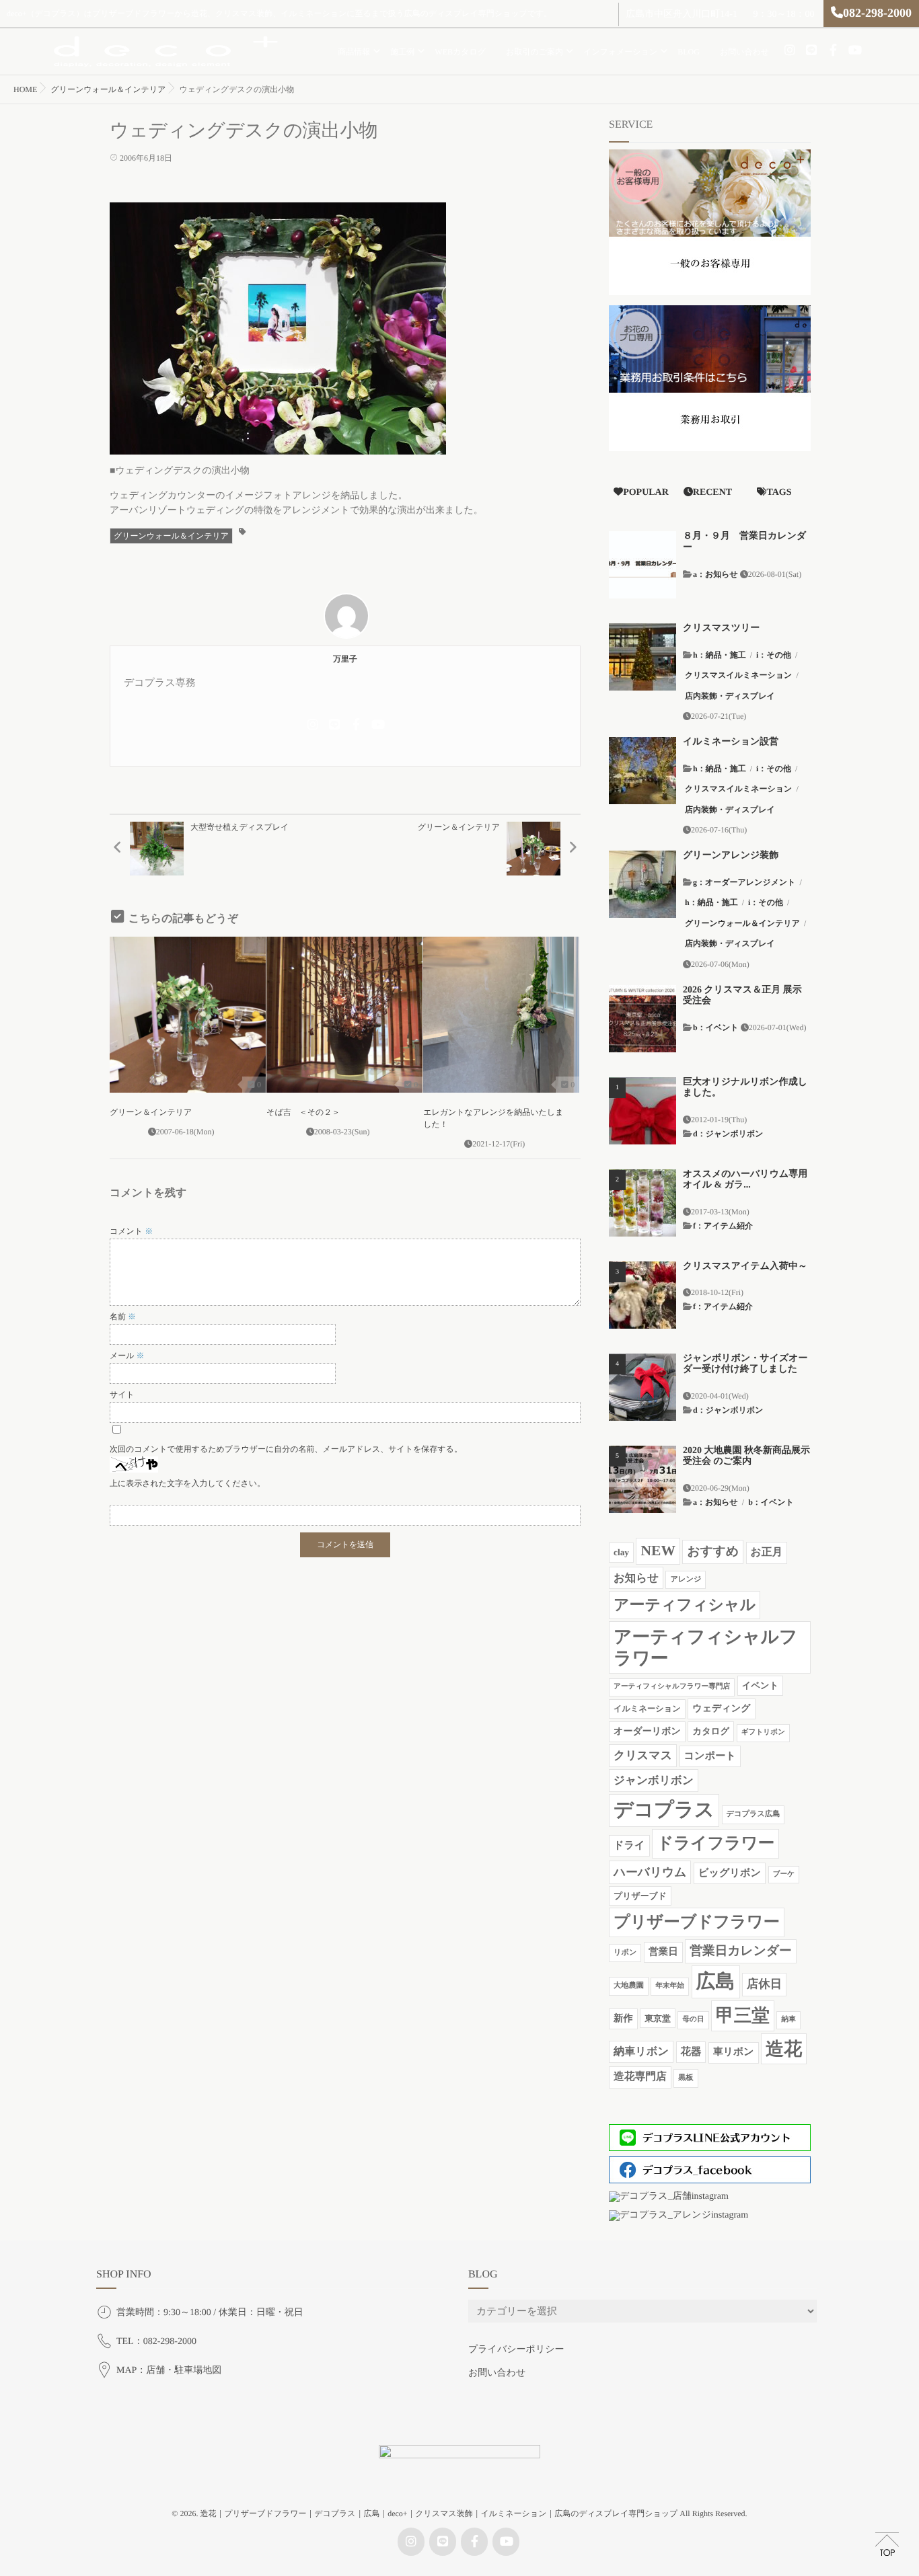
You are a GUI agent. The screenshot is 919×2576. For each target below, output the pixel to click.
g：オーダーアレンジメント (744, 882)
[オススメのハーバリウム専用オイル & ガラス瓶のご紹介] (642, 1203)
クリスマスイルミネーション (738, 675)
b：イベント (716, 1027)
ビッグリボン (730, 1873)
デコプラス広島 (753, 1814)
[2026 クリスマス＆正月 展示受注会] (642, 1019)
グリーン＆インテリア (151, 1112)
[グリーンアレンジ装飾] (642, 884)
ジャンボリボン (654, 1780)
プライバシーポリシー (516, 2350)
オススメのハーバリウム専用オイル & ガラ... (745, 1180)
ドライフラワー (715, 1843)
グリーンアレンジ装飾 (731, 856)
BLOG (689, 52)
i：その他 (774, 655)
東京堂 (658, 2018)
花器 (691, 2052)
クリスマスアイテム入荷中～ (745, 1266)
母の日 (693, 2020)
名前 (123, 1317)
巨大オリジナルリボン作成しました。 (745, 1088)
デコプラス (664, 1810)
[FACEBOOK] (833, 50)
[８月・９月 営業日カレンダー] (642, 565)
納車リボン (641, 2052)
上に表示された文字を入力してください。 (187, 1483)
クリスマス (643, 1755)
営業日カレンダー (741, 1951)
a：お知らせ (715, 574)
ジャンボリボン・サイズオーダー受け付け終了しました (745, 1364)
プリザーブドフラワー (697, 1922)
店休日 (764, 1984)
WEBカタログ (460, 52)
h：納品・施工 (720, 655)
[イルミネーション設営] (642, 771)
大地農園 (629, 1986)
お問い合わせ (744, 52)
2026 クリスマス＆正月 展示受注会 (742, 996)
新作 (623, 2019)
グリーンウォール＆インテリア (171, 536)
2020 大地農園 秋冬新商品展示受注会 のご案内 (746, 1456)
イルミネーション (647, 1709)
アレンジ (686, 1579)
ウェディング (721, 1709)
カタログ (711, 1731)
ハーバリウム (650, 1872)
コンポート (710, 1756)
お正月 (767, 1552)
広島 (716, 1982)
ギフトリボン (763, 1732)
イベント (761, 1685)
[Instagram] (790, 50)
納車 (788, 2020)
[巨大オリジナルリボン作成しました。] (642, 1111)
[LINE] (811, 50)
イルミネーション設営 (731, 742)
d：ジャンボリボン (728, 1134)
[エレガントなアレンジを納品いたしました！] (501, 1015)
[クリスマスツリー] (642, 657)
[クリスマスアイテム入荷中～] (642, 1295)
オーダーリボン (647, 1731)
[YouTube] (854, 50)
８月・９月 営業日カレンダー (744, 542)
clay (621, 1552)
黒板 (686, 2078)
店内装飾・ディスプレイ (730, 696)
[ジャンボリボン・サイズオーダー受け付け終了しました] (642, 1387)
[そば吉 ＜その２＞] (344, 1015)
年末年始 (670, 1986)
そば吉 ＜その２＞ (303, 1112)
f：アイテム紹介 (723, 1226)
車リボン (734, 2052)
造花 (784, 2049)
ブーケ (784, 1874)
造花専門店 (640, 2077)
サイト (122, 1395)
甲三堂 (743, 2015)
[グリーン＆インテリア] (188, 1015)
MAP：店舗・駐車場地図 (169, 2371)
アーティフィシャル (685, 1605)
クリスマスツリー (721, 628)
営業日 (663, 1952)
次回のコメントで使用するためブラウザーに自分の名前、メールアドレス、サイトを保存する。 (286, 1449)
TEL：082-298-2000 (156, 2342)
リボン (625, 1953)
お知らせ (636, 1578)
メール (127, 1356)
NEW (658, 1551)
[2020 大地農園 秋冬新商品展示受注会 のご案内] (642, 1479)
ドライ (629, 1845)
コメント (131, 1231)
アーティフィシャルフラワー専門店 (672, 1687)
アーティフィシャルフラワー (705, 1647)
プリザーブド (640, 1896)
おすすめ (713, 1552)
